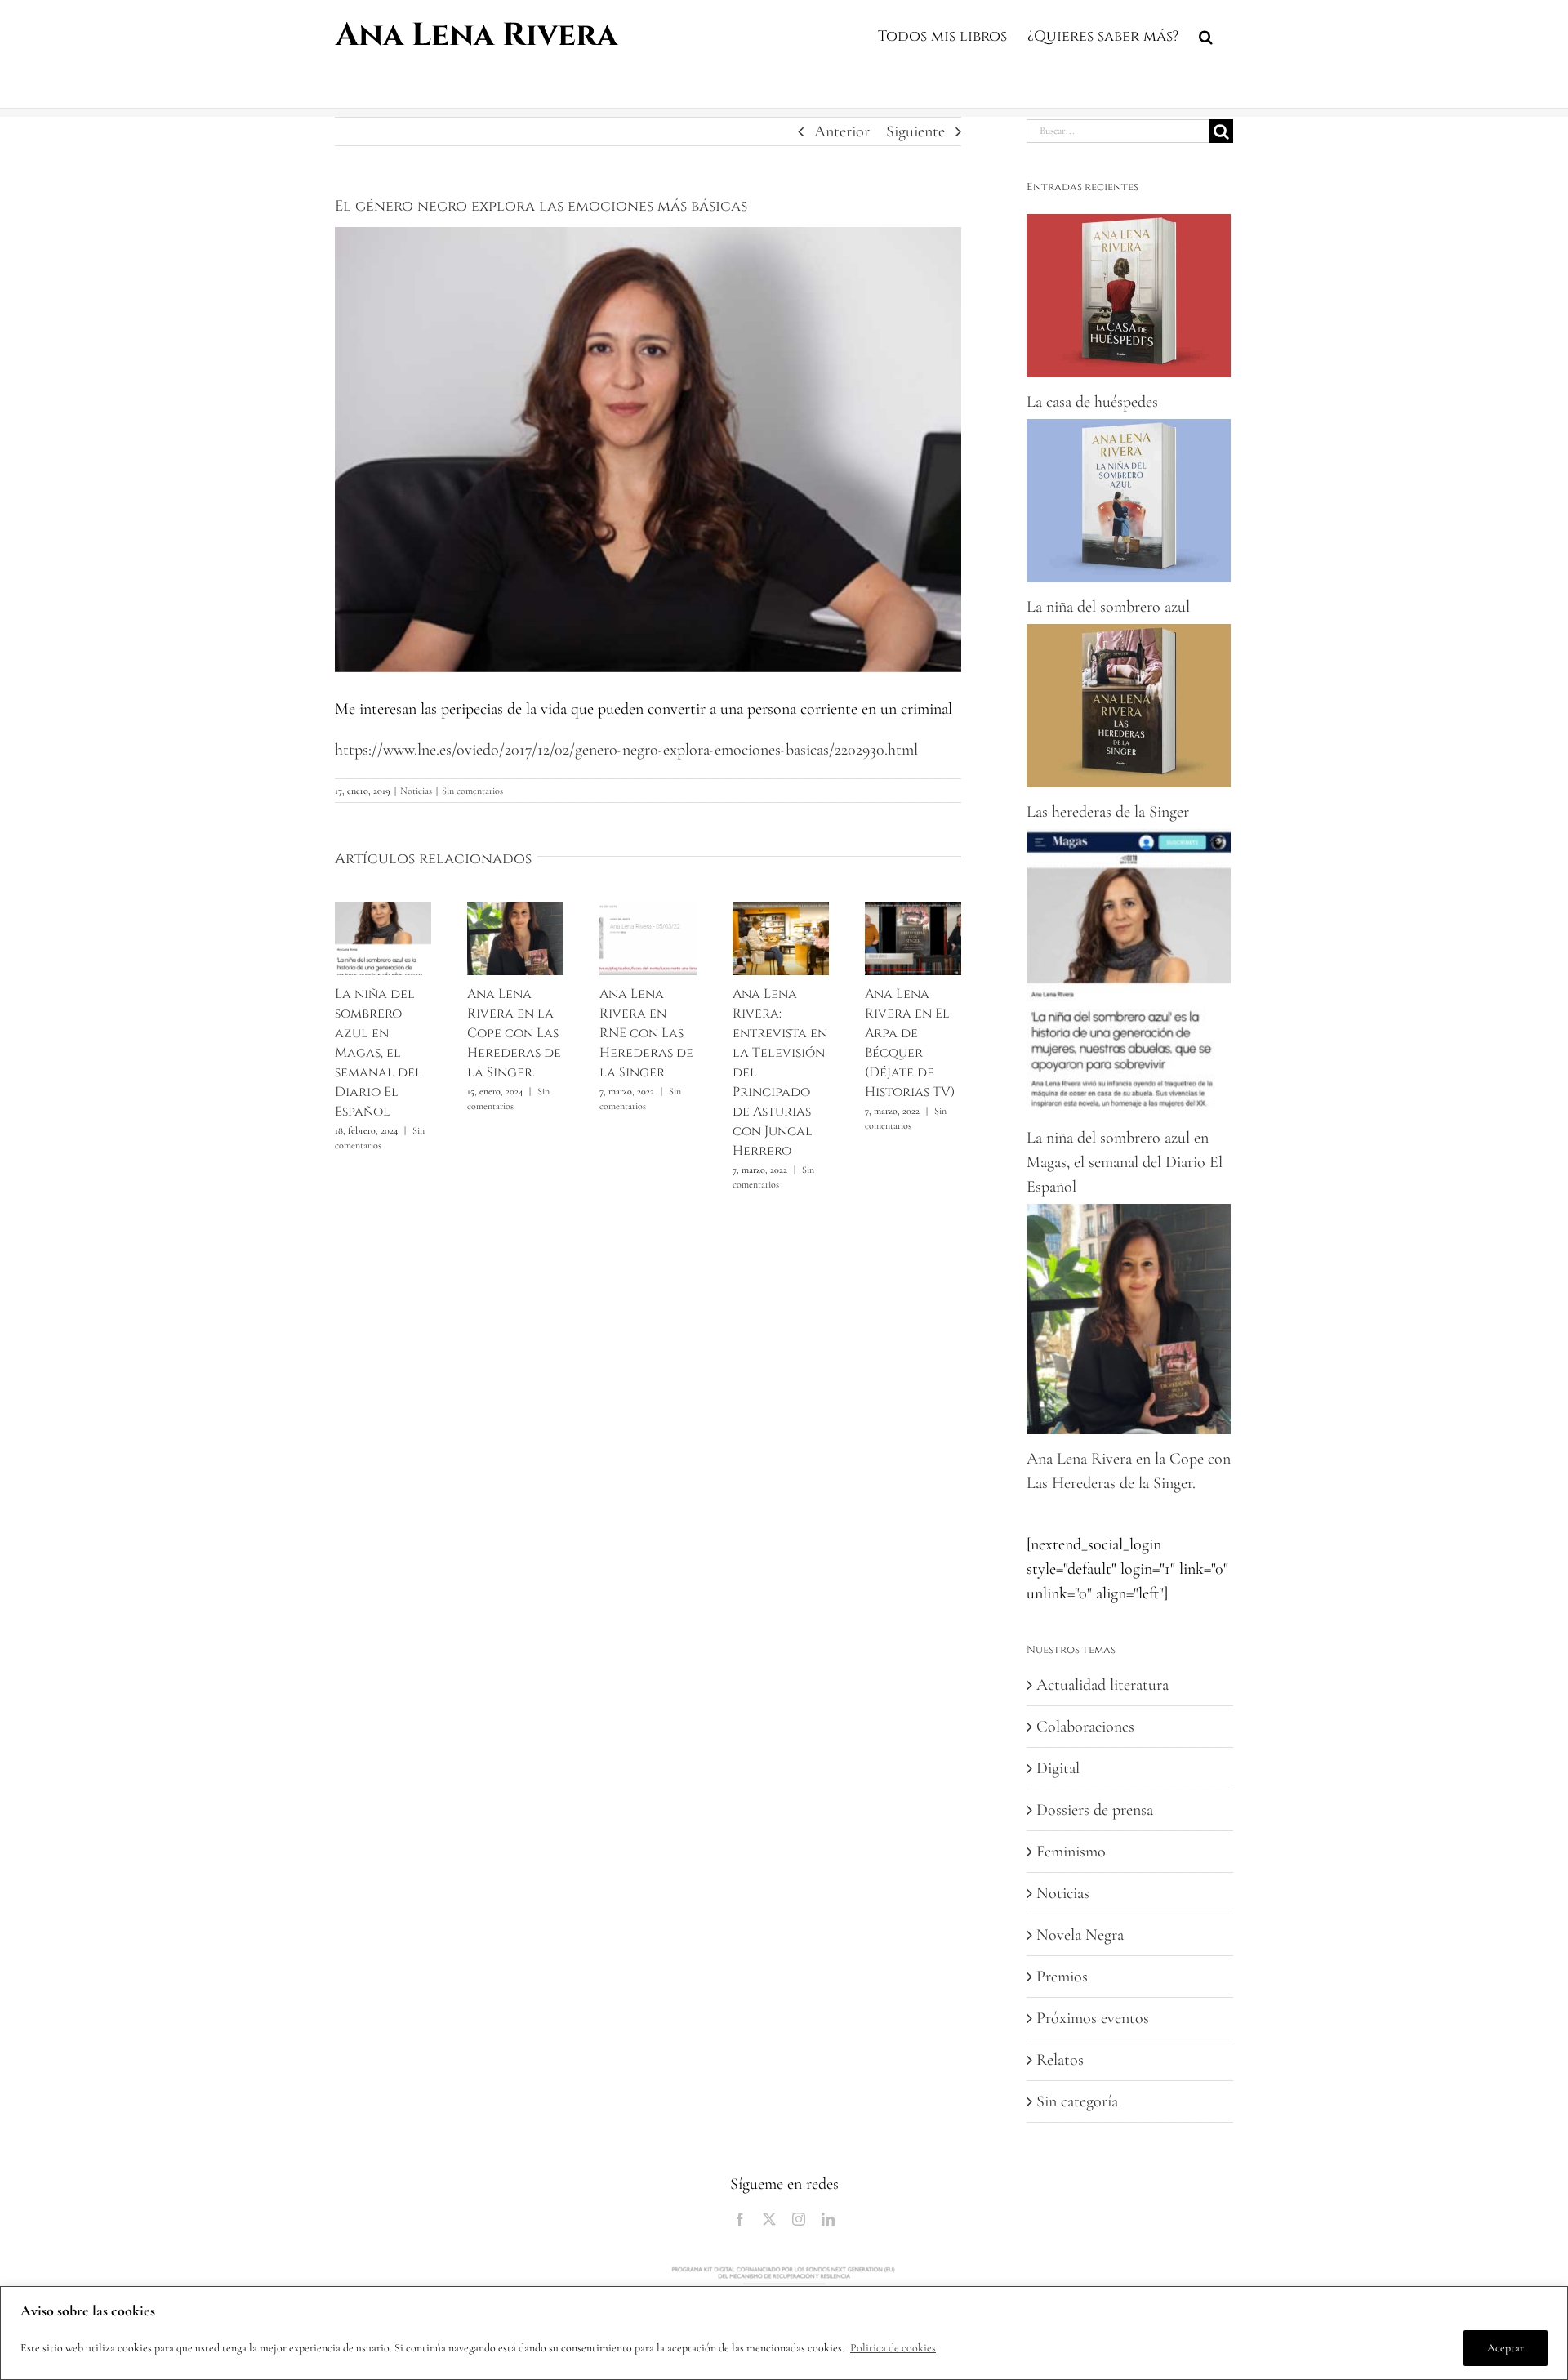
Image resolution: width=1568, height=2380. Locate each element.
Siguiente (915, 131)
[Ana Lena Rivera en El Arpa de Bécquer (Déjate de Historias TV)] (913, 911)
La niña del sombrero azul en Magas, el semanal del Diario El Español (379, 1053)
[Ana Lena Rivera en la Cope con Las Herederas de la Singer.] (515, 911)
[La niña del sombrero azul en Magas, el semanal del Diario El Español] (383, 911)
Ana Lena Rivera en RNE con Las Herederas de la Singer (646, 1033)
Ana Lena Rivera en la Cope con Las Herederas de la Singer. (514, 1033)
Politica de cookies (893, 2348)
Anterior (842, 131)
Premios (1062, 1977)
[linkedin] (828, 2219)
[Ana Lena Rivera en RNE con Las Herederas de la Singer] (648, 911)
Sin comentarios (472, 791)
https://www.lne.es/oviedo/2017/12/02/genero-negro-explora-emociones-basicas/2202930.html (626, 750)
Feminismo (1071, 1852)
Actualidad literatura (1102, 1685)
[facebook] (740, 2219)
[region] (784, 2333)
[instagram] (799, 2219)
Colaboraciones (1085, 1727)
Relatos (1060, 2060)
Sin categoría (1077, 2101)
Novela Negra (1080, 1935)
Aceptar (1506, 2348)
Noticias (416, 791)
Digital (1058, 1768)
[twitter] (769, 2219)
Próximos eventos (1093, 2018)
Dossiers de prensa (1095, 1810)
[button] (1206, 34)
